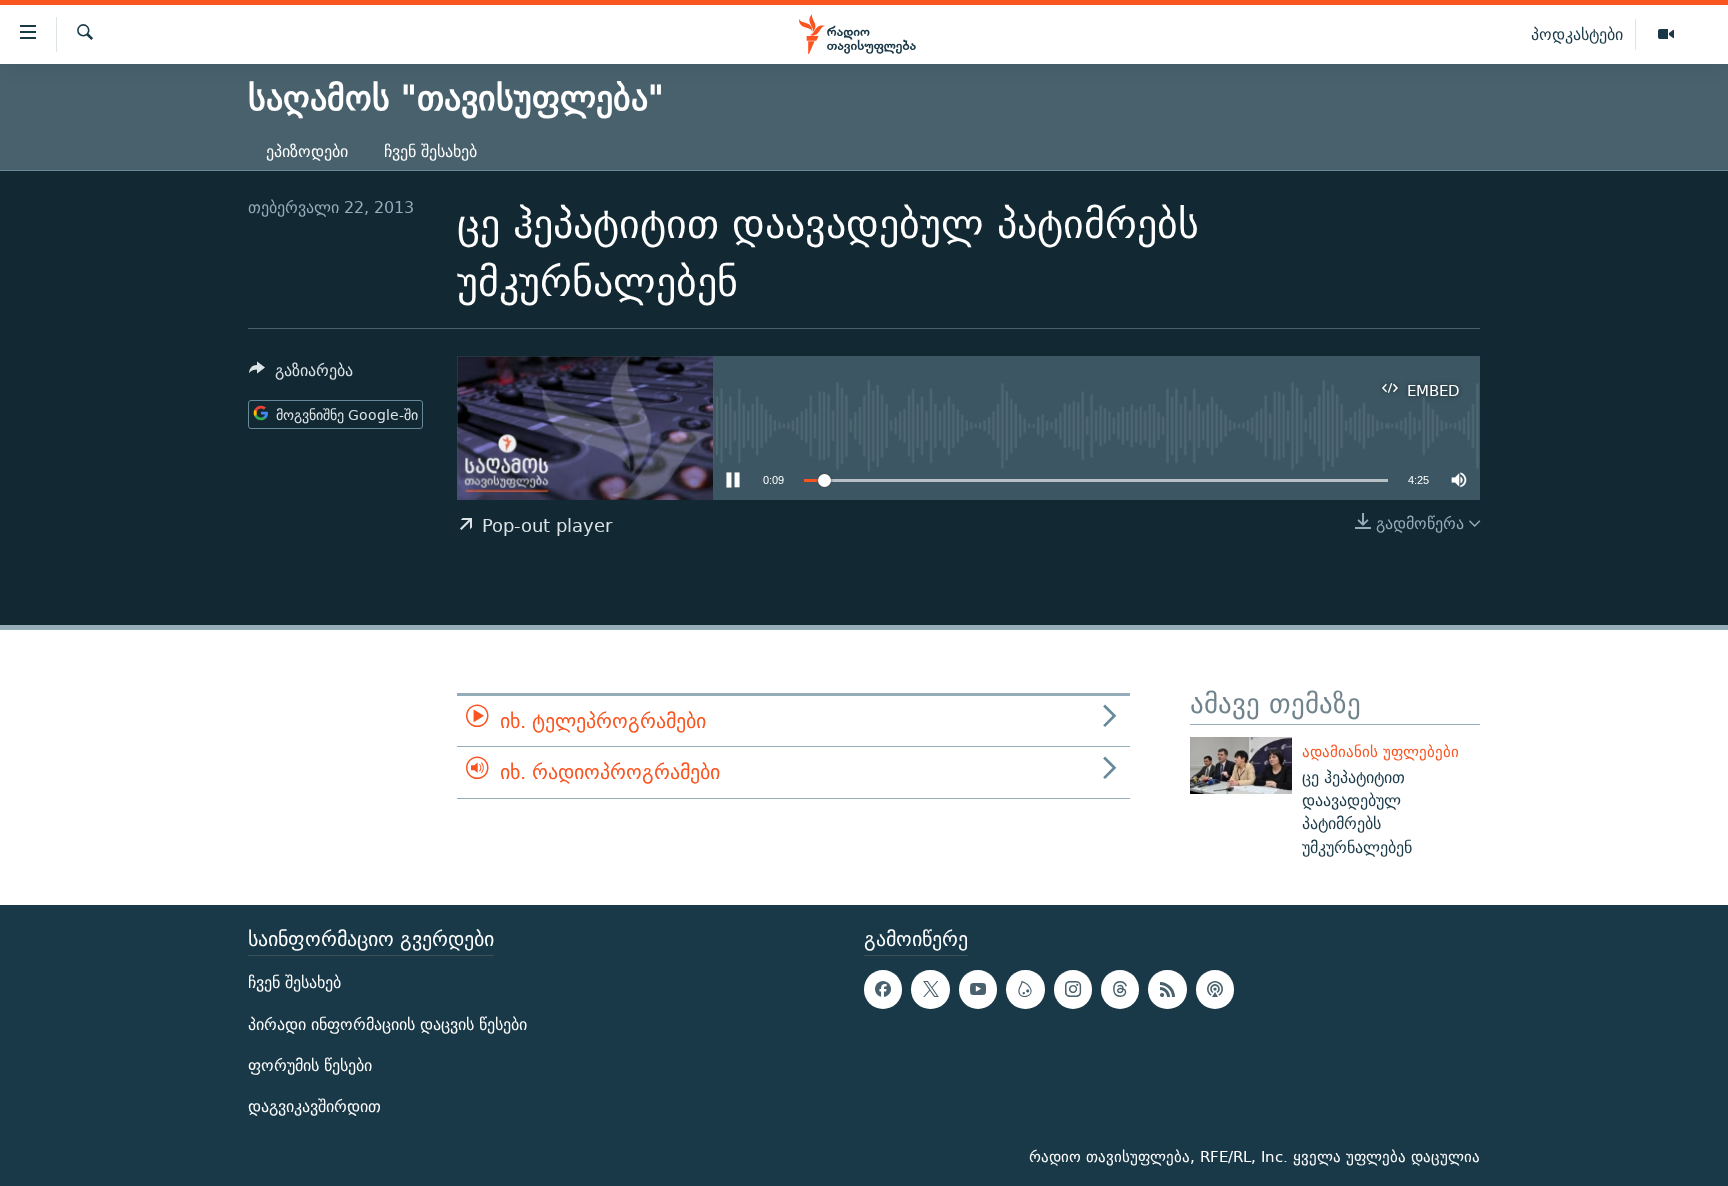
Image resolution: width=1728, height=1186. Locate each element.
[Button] (301, 375)
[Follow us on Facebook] (883, 989)
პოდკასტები (1577, 34)
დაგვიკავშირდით (314, 1106)
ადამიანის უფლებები (1380, 751)
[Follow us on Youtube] (978, 989)
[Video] (1666, 35)
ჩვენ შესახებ (430, 151)
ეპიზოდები (307, 151)
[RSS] (1167, 989)
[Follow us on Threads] (1120, 989)
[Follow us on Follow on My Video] (1025, 989)
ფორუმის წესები (310, 1065)
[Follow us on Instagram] (1073, 989)
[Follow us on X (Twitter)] (930, 989)
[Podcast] (1215, 989)
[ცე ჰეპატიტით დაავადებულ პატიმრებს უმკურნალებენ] (1241, 765)
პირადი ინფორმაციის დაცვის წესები (387, 1024)
